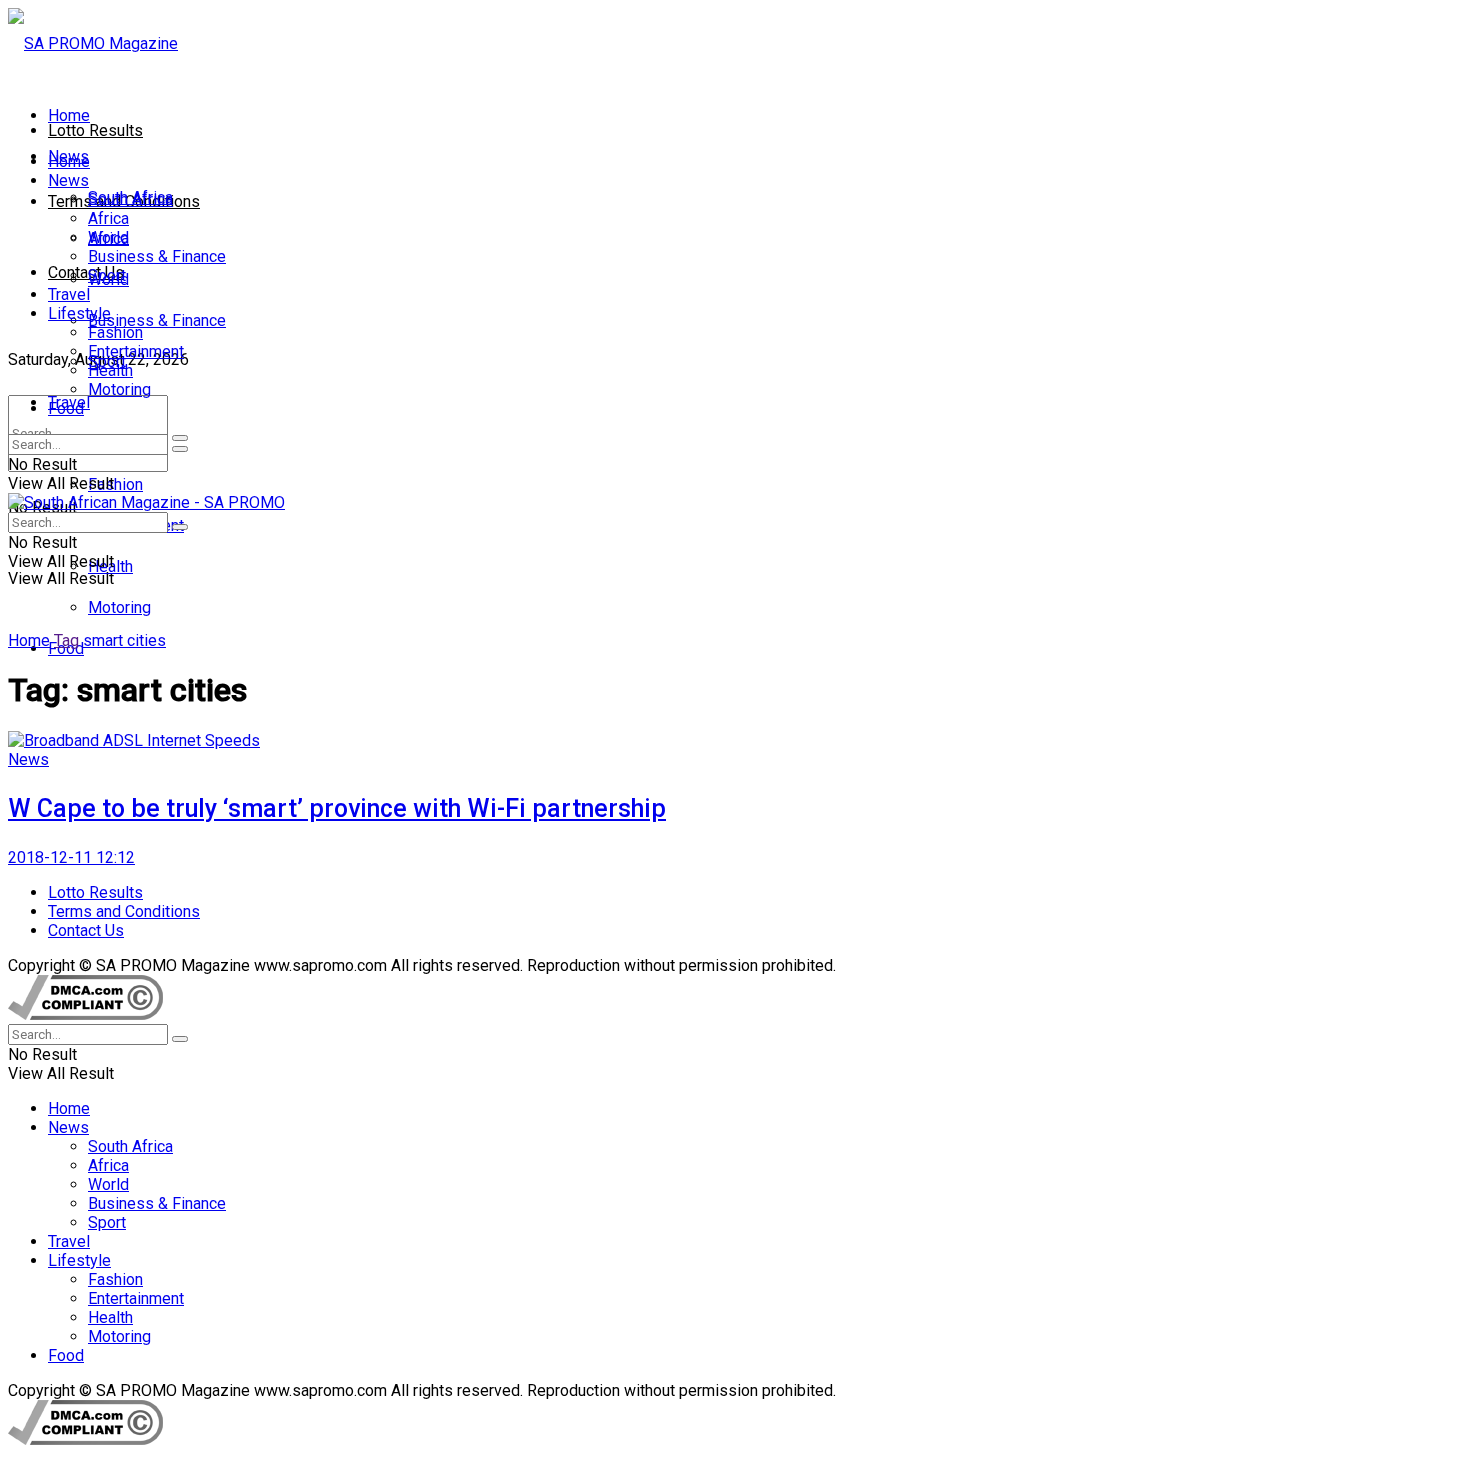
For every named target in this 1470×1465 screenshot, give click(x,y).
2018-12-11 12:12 (71, 857)
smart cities (124, 640)
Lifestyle (79, 313)
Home (69, 115)
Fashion (115, 484)
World (108, 237)
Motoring (119, 607)
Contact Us (86, 272)
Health (110, 370)
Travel (69, 294)
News (68, 180)
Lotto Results (95, 130)
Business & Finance (157, 320)
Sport (107, 275)
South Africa (130, 199)
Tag (66, 640)
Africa (108, 218)
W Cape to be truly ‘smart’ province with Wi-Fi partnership (337, 808)
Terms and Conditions (124, 911)
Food (66, 408)
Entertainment (136, 351)
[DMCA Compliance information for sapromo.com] (85, 1014)
